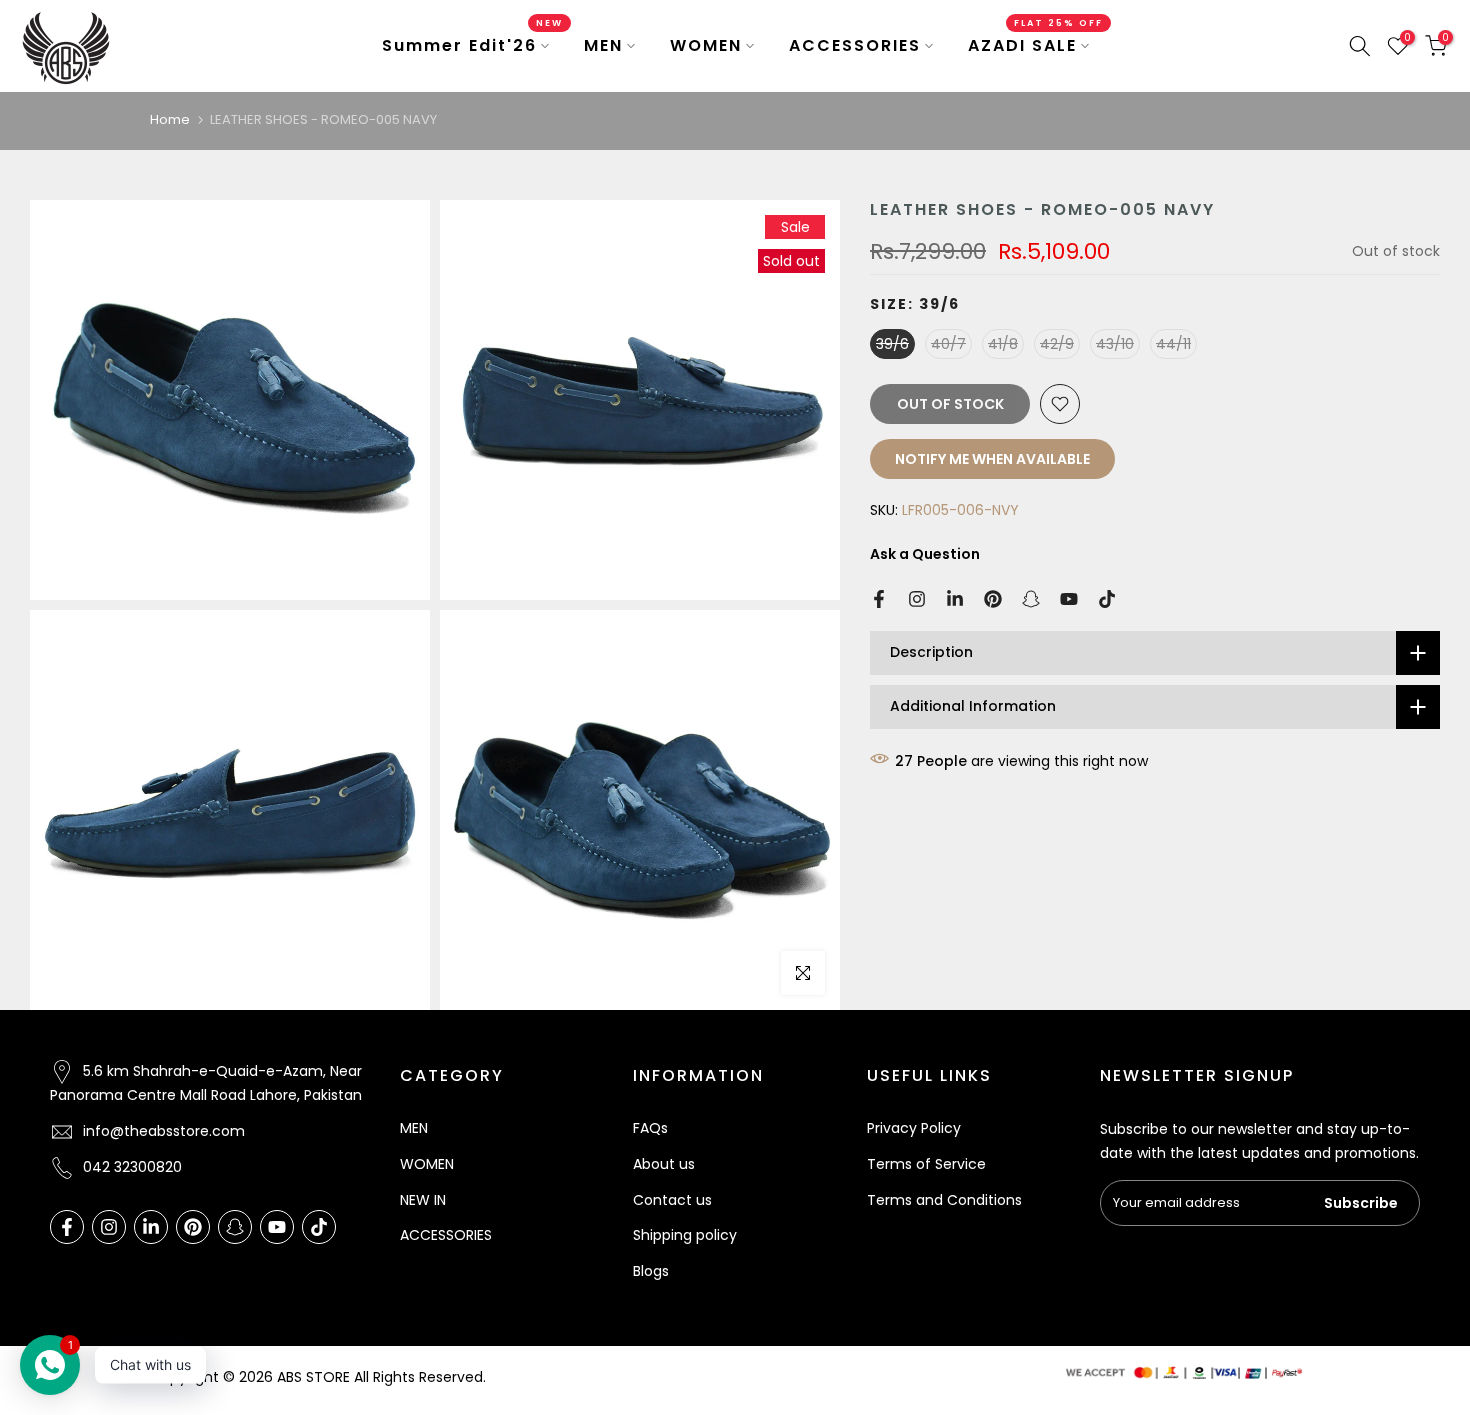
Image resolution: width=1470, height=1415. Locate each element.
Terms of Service (926, 1164)
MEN (603, 45)
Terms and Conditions (944, 1200)
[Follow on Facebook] (879, 599)
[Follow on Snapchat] (1031, 599)
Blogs (651, 1271)
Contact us (672, 1200)
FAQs (650, 1128)
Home (170, 119)
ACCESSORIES (855, 45)
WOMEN (706, 45)
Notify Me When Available (992, 459)
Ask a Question (925, 554)
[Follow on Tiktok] (1107, 599)
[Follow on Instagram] (917, 599)
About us (664, 1164)
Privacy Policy (914, 1128)
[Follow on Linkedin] (955, 599)
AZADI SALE (1036, 45)
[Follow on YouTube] (1069, 599)
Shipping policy (685, 1235)
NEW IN (423, 1200)
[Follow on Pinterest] (993, 599)
